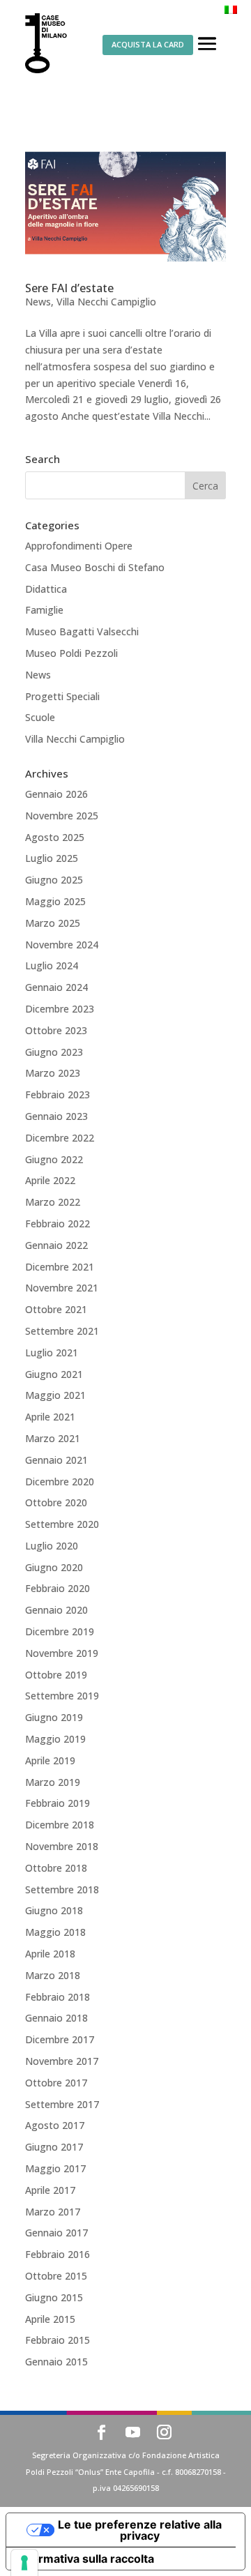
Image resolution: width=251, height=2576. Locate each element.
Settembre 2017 (62, 2104)
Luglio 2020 (52, 1546)
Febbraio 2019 (58, 1803)
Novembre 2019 (62, 1653)
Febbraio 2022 (58, 1223)
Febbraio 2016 (58, 2254)
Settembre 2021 (62, 1331)
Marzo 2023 (53, 1073)
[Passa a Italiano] (231, 9)
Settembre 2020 (62, 1524)
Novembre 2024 (62, 945)
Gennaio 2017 (56, 2233)
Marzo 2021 (53, 1438)
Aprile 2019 (50, 1760)
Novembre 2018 (62, 1846)
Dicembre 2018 (60, 1825)
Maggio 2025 (55, 901)
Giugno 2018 (54, 1910)
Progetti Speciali (62, 696)
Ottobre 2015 (56, 2276)
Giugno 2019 (54, 1717)
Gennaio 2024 (56, 987)
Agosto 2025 (55, 837)
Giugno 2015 (54, 2297)
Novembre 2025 (62, 816)
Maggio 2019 (55, 1739)
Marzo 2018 (53, 1975)
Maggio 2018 (55, 1932)
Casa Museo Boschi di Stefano (95, 567)
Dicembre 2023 (60, 1009)
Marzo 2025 (53, 923)
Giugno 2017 (54, 2147)
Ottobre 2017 (56, 2083)
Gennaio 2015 (56, 2362)
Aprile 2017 (50, 2190)
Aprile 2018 (50, 1954)
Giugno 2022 (54, 1159)
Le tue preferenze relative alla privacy (140, 2530)
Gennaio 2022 (56, 1245)
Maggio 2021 (55, 1395)
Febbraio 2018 (58, 1997)
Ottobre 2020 (56, 1502)
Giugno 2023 (54, 1052)
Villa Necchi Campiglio (106, 302)
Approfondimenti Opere (79, 546)
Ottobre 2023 (56, 1030)
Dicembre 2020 (60, 1482)
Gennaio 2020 (56, 1610)
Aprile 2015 (50, 2319)
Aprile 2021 (50, 1417)
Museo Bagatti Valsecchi (82, 631)
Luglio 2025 (52, 858)
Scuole (40, 717)
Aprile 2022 (50, 1180)
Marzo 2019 (53, 1782)
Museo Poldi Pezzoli (71, 653)
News (38, 302)
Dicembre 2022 (60, 1138)
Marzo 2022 (53, 1202)
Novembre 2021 (62, 1288)
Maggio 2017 (55, 2168)
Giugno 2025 (54, 880)
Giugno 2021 (54, 1374)
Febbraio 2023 (58, 1094)
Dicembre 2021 (60, 1267)
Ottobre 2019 (56, 1675)
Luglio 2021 (52, 1353)
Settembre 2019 (62, 1696)
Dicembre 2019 (60, 1631)
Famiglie (44, 610)
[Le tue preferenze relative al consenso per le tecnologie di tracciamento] (24, 2563)
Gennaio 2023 (56, 1116)
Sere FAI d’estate (69, 288)
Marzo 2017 (53, 2212)
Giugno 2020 (54, 1567)
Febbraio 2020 (58, 1588)
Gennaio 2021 (56, 1460)
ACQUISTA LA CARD (148, 44)
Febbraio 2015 (58, 2340)
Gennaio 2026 (56, 794)
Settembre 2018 (62, 1889)
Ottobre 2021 (56, 1309)
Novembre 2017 (62, 2061)
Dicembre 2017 (60, 2039)
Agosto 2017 (55, 2125)
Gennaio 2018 (56, 2018)
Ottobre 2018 (56, 1868)
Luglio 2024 (52, 965)
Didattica (46, 589)
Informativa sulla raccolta (86, 2559)
